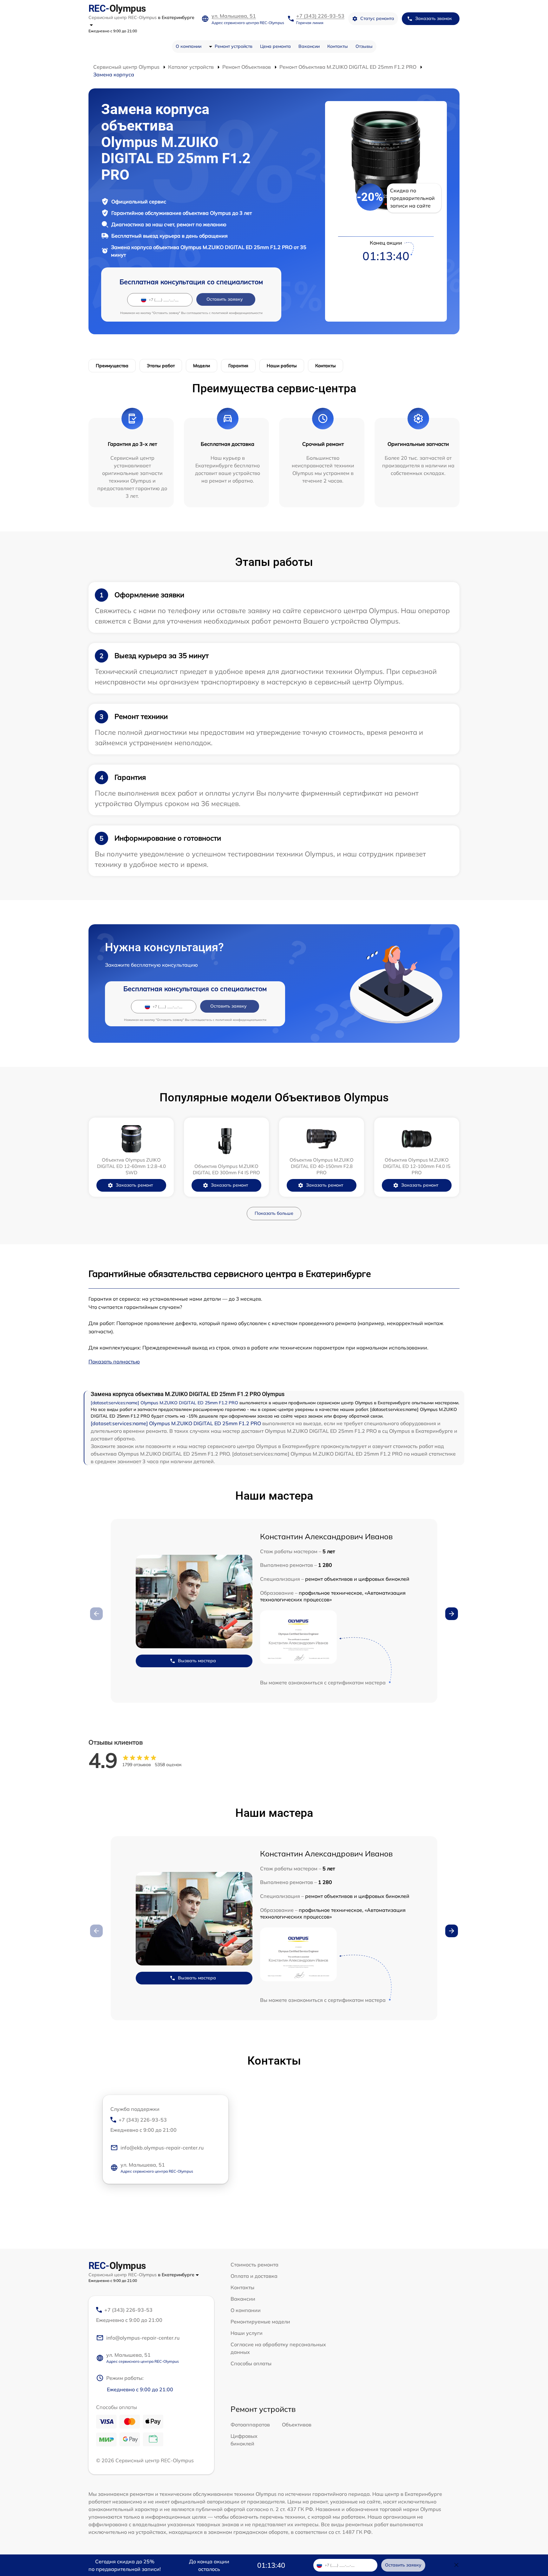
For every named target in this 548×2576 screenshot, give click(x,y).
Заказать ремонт (134, 1185)
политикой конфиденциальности (237, 313)
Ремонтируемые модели (260, 2322)
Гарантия (238, 366)
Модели (202, 366)
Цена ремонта (275, 46)
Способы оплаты (251, 2363)
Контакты (338, 46)
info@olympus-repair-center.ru (143, 2338)
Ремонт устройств (234, 46)
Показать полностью (114, 1362)
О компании (189, 46)
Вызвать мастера (197, 1661)
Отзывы (364, 46)
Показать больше (274, 1213)
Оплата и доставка (254, 2276)
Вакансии (309, 46)
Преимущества (112, 366)
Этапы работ (161, 366)
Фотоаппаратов (250, 2425)
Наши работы (282, 366)
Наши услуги (247, 2333)
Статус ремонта (377, 18)
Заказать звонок (434, 18)
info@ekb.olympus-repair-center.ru (162, 2148)
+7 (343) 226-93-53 (320, 16)
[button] (452, 1614)
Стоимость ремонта (254, 2265)
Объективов (297, 2425)
